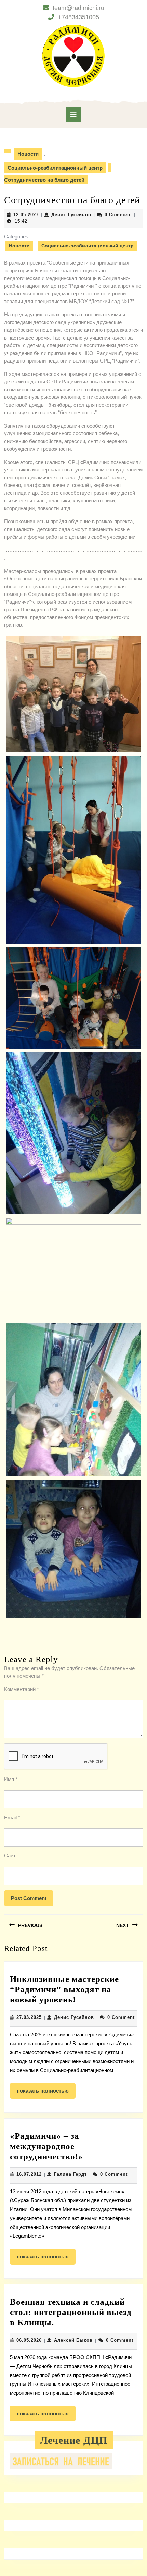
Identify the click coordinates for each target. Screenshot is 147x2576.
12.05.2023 (26, 215)
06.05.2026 (29, 2340)
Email (12, 1818)
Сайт (10, 1856)
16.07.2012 (29, 2174)
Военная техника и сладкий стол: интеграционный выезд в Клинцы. (71, 2312)
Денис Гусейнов (71, 215)
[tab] (73, 114)
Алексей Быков (73, 2340)
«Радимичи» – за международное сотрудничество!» (46, 2146)
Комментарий (22, 1689)
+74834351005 (78, 17)
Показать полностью (46, 2093)
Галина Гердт (70, 2174)
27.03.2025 (29, 2017)
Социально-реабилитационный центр (55, 168)
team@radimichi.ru (78, 8)
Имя (11, 1779)
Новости (28, 154)
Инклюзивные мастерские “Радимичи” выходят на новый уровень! (64, 1989)
